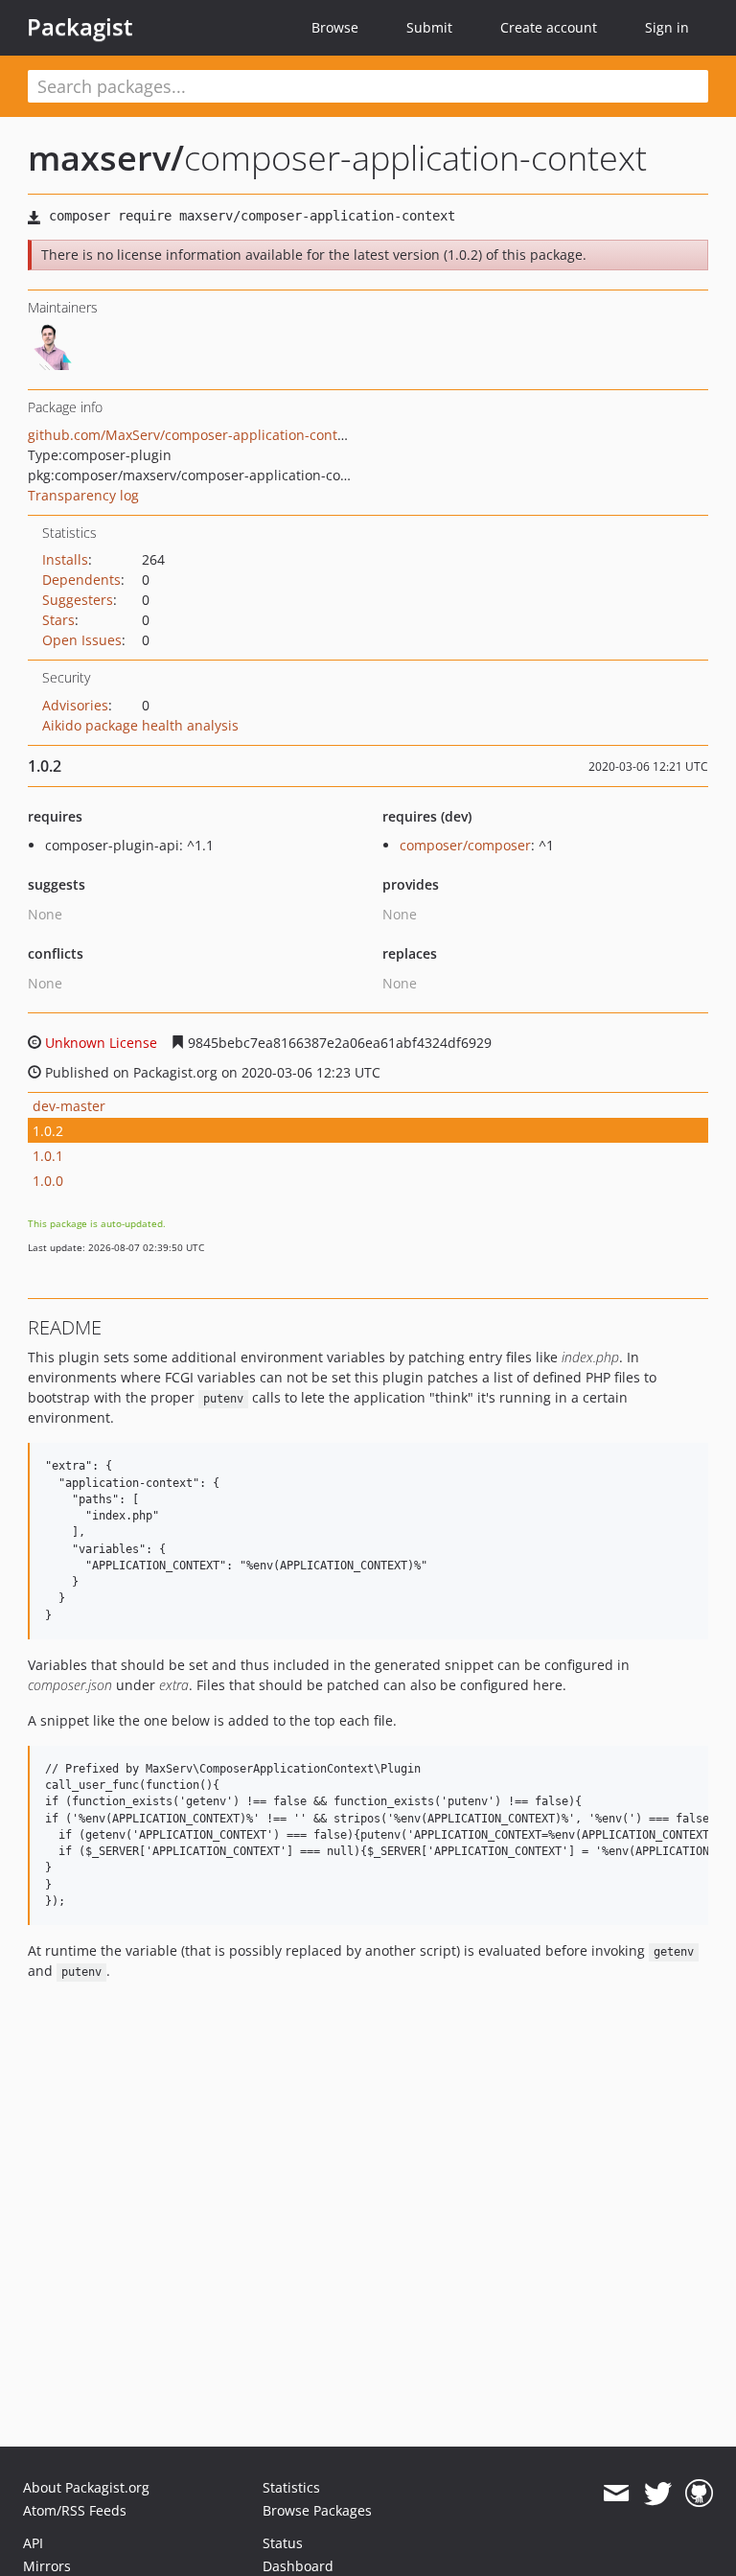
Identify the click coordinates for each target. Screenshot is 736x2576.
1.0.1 (48, 1156)
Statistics (291, 2487)
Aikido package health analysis (140, 725)
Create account (549, 27)
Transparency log (83, 495)
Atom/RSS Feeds (75, 2510)
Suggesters (78, 600)
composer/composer (465, 845)
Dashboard (298, 2566)
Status (283, 2543)
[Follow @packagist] (658, 2494)
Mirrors (47, 2566)
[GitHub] (699, 2494)
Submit (429, 27)
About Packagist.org (86, 2487)
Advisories (75, 705)
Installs (65, 559)
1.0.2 (48, 1131)
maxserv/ (106, 158)
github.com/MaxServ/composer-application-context (192, 435)
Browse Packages (317, 2510)
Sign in (667, 27)
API (33, 2543)
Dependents (81, 580)
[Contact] (616, 2494)
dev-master (69, 1106)
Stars (58, 620)
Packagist (80, 27)
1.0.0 (48, 1181)
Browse (335, 27)
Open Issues (82, 640)
